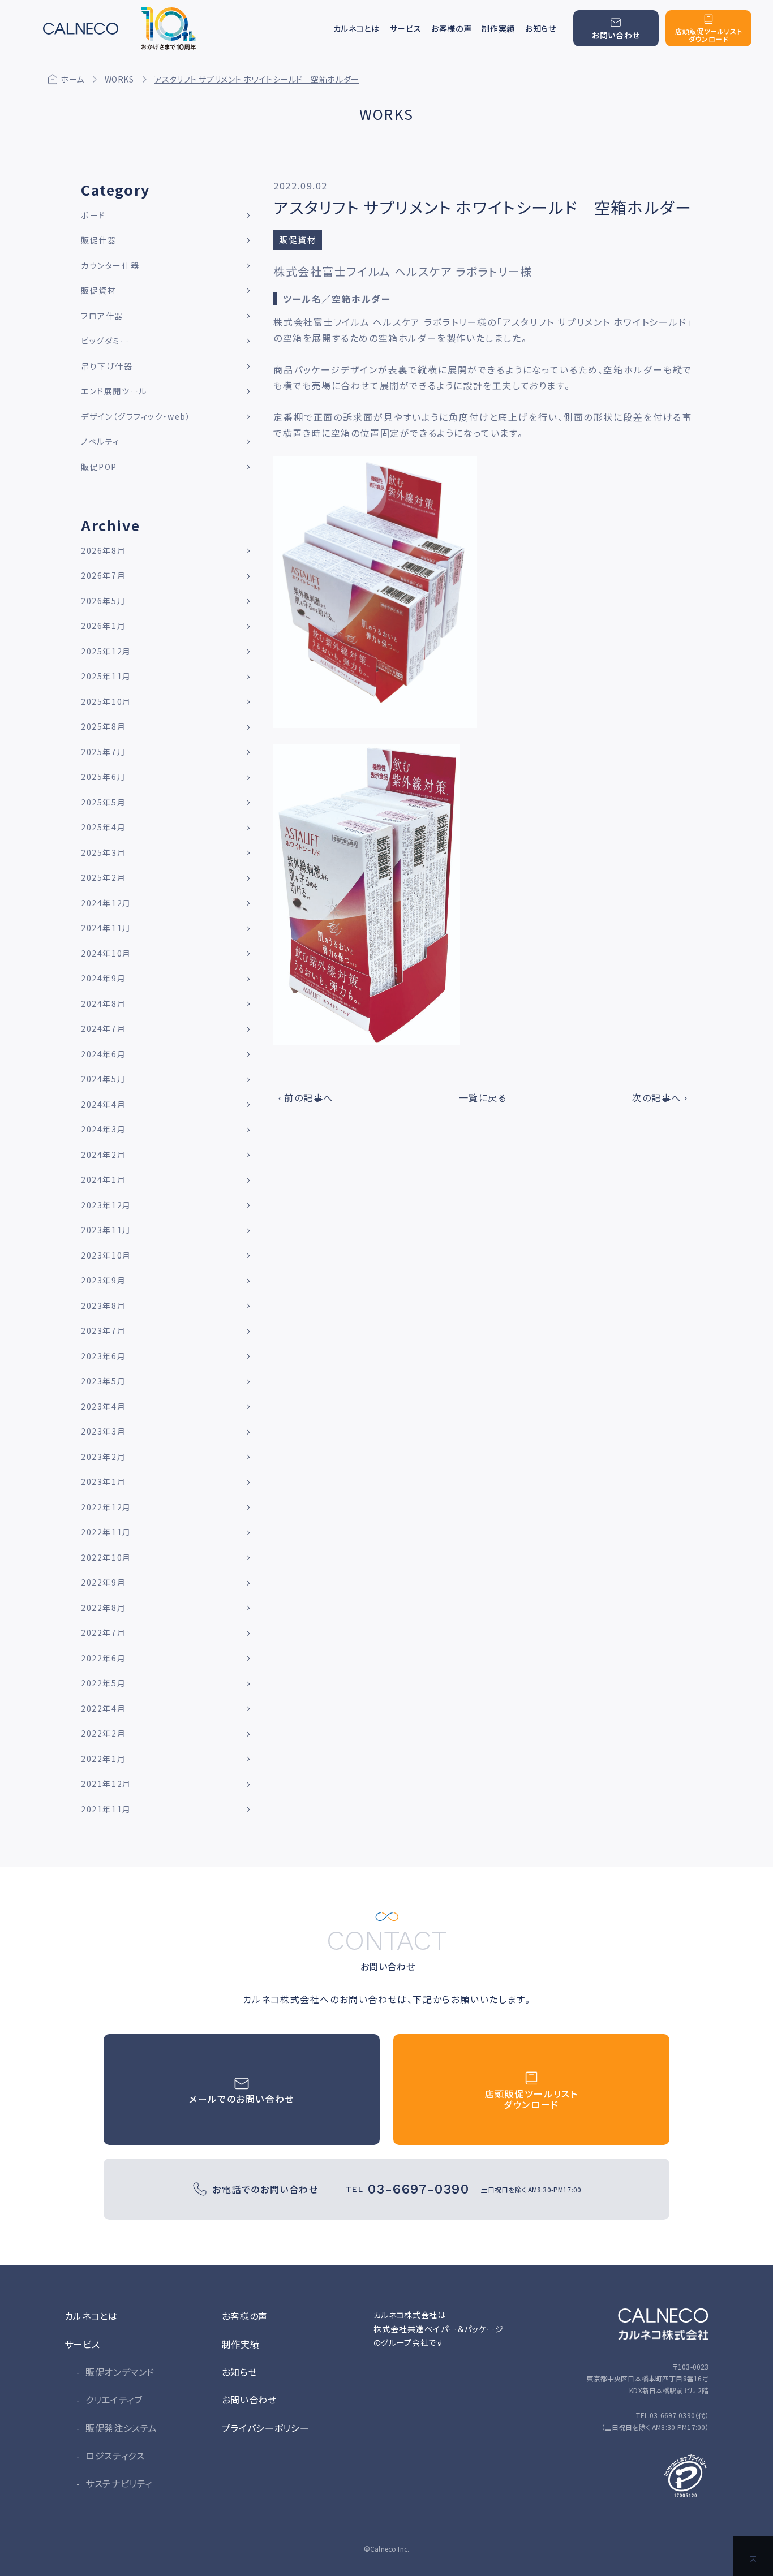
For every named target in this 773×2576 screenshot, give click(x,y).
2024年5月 (103, 1079)
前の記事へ (309, 1097)
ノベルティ (100, 441)
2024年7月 (103, 1028)
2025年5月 (103, 802)
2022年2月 (103, 1733)
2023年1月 (103, 1481)
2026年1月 (103, 626)
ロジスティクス (115, 2456)
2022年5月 (103, 1683)
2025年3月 (103, 852)
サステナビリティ (119, 2483)
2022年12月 (106, 1507)
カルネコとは (357, 28)
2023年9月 (103, 1280)
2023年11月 (106, 1230)
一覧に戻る (483, 1097)
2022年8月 (103, 1608)
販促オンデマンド (120, 2372)
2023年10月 (106, 1255)
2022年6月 (103, 1658)
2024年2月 (103, 1155)
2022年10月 (106, 1557)
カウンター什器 (110, 265)
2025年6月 (103, 777)
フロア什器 (102, 316)
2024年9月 (103, 978)
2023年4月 (103, 1406)
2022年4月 (103, 1708)
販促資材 (98, 290)
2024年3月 (103, 1129)
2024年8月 (103, 1003)
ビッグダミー (105, 341)
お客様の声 (451, 28)
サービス (82, 2344)
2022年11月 (106, 1532)
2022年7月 (103, 1632)
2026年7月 (103, 575)
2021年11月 (106, 1809)
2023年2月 (103, 1457)
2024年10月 (106, 953)
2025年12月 (106, 651)
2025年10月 (106, 701)
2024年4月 (103, 1104)
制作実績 (498, 28)
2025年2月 (103, 877)
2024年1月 (103, 1179)
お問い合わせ (249, 2400)
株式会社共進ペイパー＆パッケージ (439, 2329)
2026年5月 (103, 601)
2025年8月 (103, 726)
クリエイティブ (114, 2400)
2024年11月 (106, 928)
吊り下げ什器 (107, 366)
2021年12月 (106, 1784)
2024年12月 (106, 903)
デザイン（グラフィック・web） (136, 416)
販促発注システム (121, 2428)
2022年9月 (103, 1582)
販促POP (99, 467)
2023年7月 (103, 1330)
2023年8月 (103, 1306)
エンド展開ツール (114, 391)
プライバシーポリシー (265, 2428)
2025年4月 (103, 827)
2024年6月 (103, 1054)
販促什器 (98, 240)
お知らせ (541, 28)
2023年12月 (106, 1205)
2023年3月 (103, 1431)
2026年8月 (103, 550)
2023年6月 (103, 1356)
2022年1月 (103, 1759)
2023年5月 (103, 1381)
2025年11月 (106, 676)
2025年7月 (103, 752)
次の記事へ (657, 1097)
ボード (93, 215)
